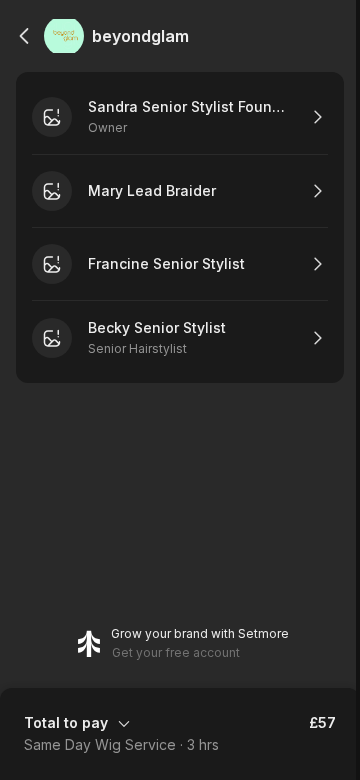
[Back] (24, 36)
